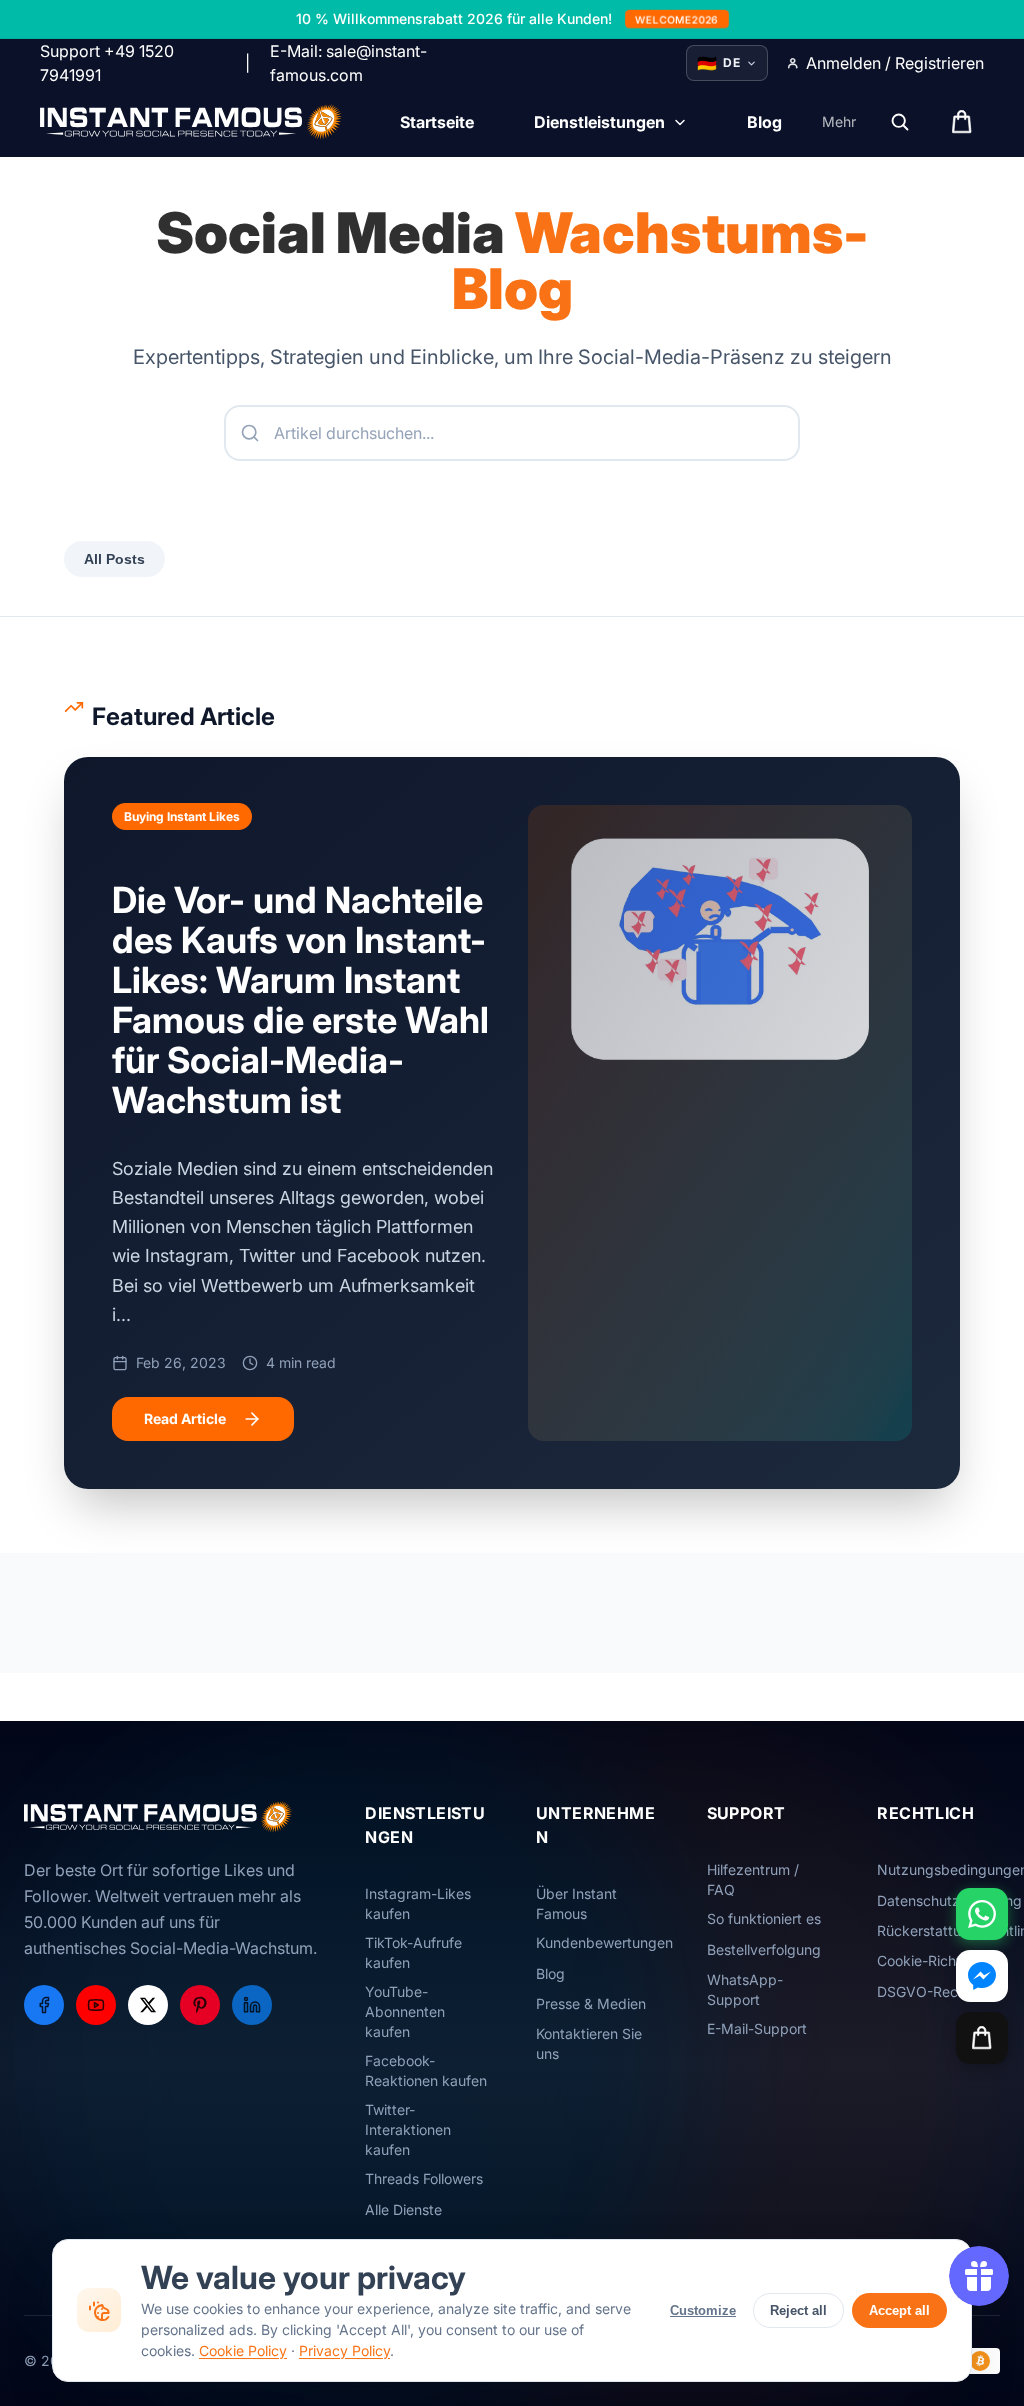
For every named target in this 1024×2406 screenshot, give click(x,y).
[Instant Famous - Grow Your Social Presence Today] (191, 122)
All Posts (114, 559)
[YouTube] (96, 2005)
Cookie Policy (243, 2350)
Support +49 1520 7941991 (107, 63)
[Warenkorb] (982, 2038)
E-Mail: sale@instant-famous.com (348, 63)
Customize (703, 2310)
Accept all (899, 2310)
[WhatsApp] (982, 1914)
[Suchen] (900, 122)
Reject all (798, 2310)
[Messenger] (982, 1976)
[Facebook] (44, 2005)
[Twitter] (148, 2005)
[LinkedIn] (252, 2005)
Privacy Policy (344, 2350)
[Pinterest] (200, 2005)
